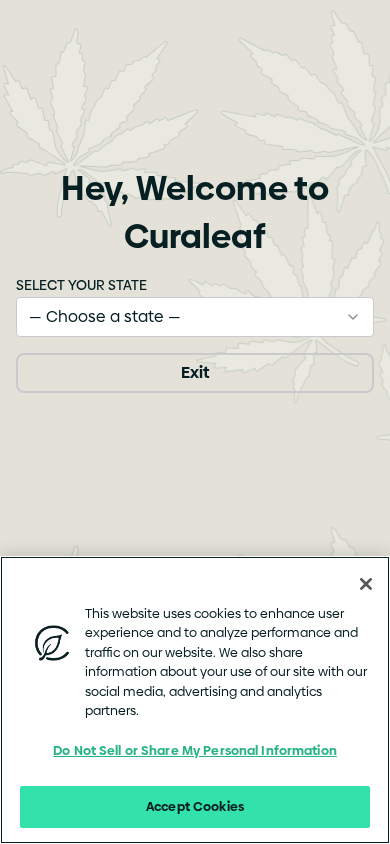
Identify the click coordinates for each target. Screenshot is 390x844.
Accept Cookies (195, 806)
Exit (195, 372)
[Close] (366, 584)
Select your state (81, 285)
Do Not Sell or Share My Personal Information (195, 750)
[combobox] (195, 317)
